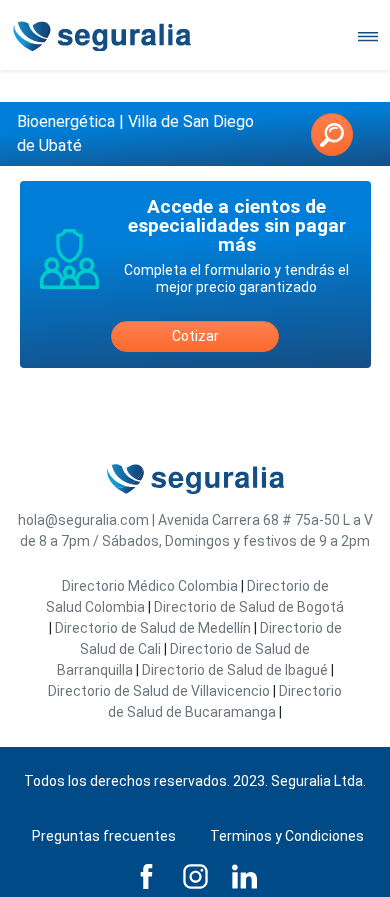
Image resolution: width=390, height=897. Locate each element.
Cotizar (195, 336)
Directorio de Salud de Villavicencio (159, 691)
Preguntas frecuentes (104, 836)
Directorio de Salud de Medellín (153, 628)
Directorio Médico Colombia (150, 586)
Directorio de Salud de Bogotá (249, 607)
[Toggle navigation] (368, 35)
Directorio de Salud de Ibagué (235, 670)
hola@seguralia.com (83, 520)
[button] (332, 134)
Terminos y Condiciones (287, 836)
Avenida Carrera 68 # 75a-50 (249, 520)
